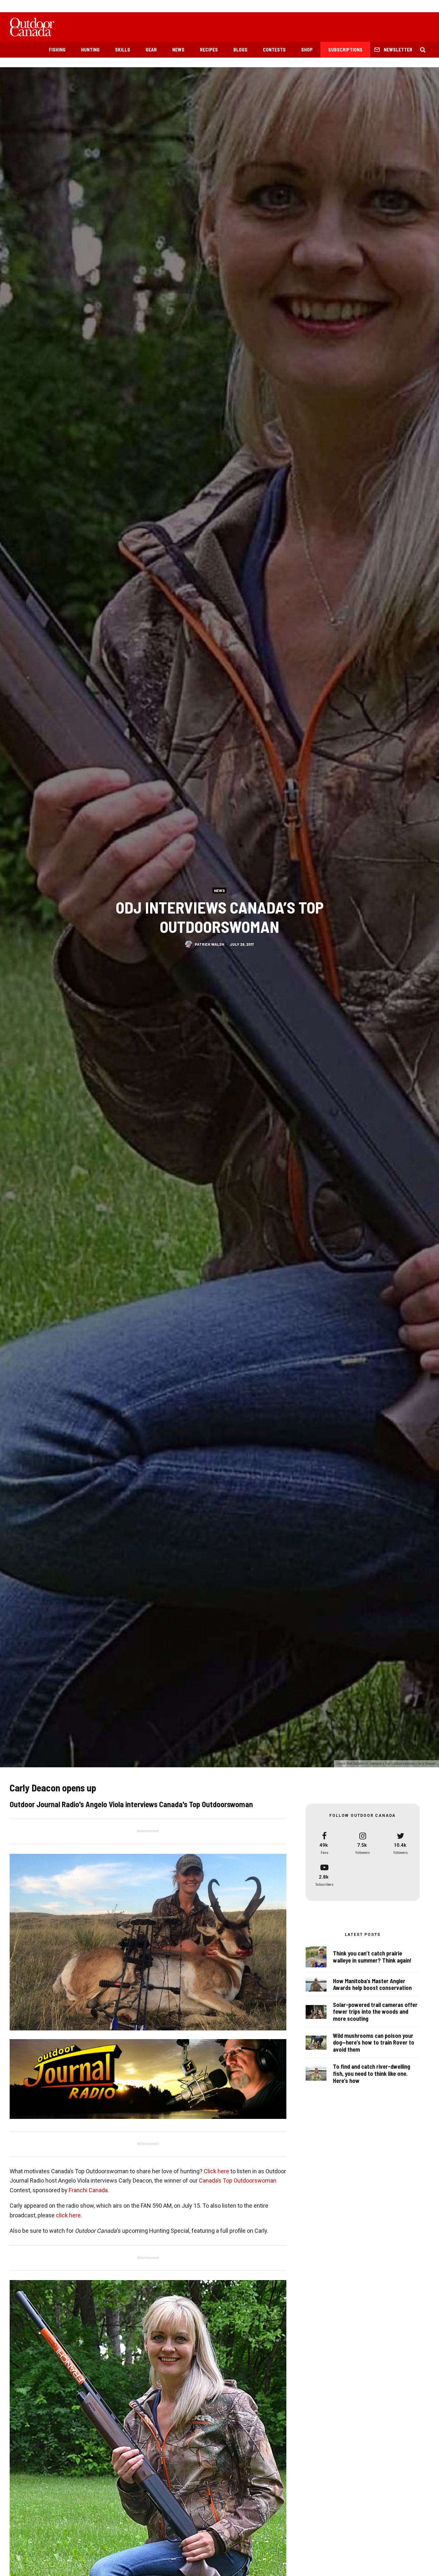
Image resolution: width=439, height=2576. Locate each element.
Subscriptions (345, 50)
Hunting (90, 50)
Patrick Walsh (210, 944)
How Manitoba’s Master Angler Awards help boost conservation (372, 1985)
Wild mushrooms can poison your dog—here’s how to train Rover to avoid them (374, 2043)
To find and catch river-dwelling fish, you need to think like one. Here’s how (372, 2074)
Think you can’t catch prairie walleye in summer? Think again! (372, 1957)
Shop (307, 50)
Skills (123, 50)
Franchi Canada (88, 2190)
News (178, 50)
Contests (274, 50)
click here (68, 2215)
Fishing (57, 50)
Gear (151, 50)
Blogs (240, 50)
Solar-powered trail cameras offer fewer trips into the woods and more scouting (375, 2012)
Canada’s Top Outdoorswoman (238, 2180)
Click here (216, 2171)
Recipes (209, 50)
